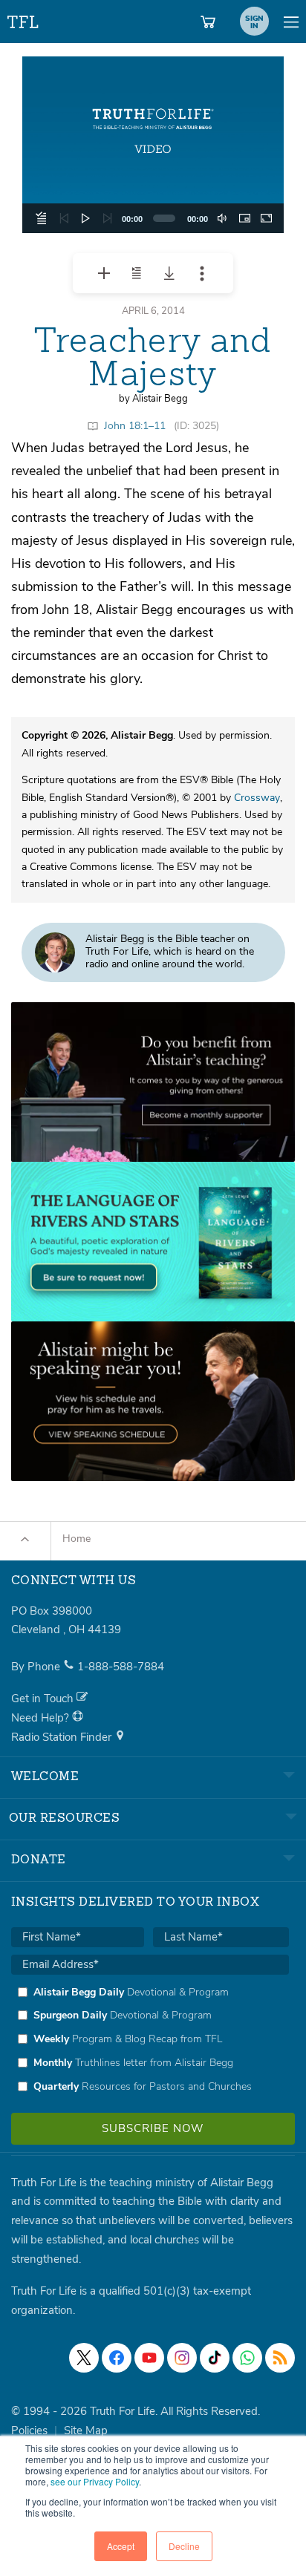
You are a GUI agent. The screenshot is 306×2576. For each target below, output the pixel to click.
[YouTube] (149, 2358)
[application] (153, 145)
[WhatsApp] (247, 2358)
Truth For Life (24, 19)
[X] (84, 2358)
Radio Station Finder (63, 1737)
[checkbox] (150, 2039)
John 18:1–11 (135, 426)
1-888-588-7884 (121, 1667)
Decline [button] (184, 2546)
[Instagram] (182, 2358)
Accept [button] (121, 2546)
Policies (29, 2430)
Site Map (86, 2430)
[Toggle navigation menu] (291, 22)
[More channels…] (280, 2358)
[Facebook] (117, 2358)
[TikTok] (215, 2358)
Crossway (257, 798)
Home (76, 1539)
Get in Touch (44, 1699)
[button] (153, 145)
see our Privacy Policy (95, 2481)
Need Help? (42, 1718)
